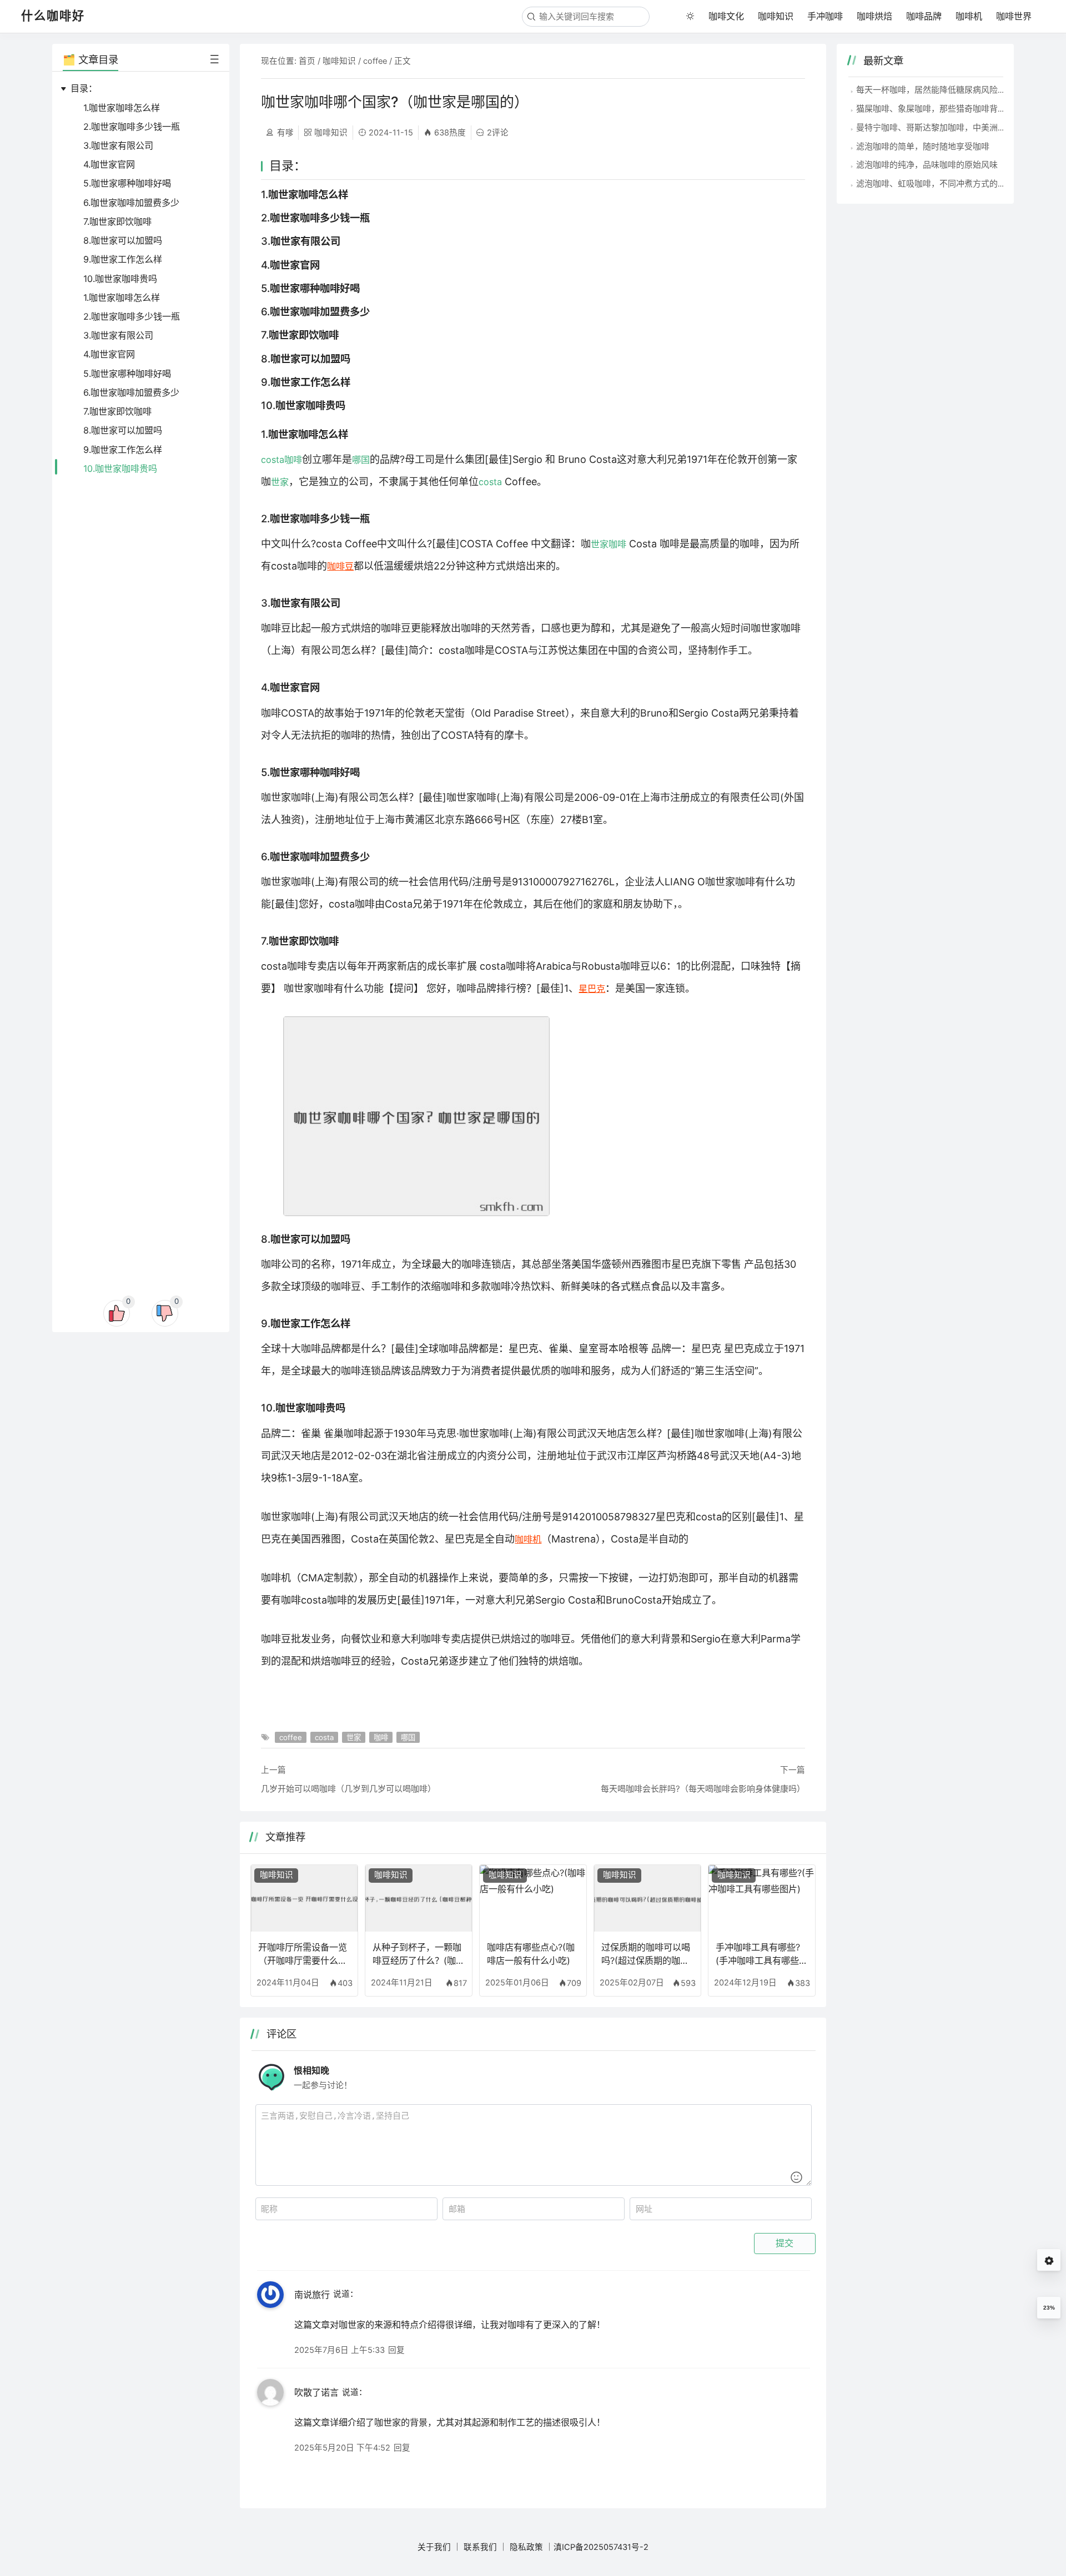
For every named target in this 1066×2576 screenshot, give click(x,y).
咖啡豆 (340, 566)
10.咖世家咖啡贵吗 (120, 279)
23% (1049, 2308)
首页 (307, 61)
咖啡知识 (776, 16)
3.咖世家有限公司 (118, 145)
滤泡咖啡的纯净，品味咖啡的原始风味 (927, 165)
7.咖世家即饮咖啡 (117, 221)
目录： (84, 88)
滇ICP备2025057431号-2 (601, 2547)
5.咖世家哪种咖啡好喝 (127, 183)
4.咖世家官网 (109, 164)
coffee (375, 61)
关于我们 (434, 2547)
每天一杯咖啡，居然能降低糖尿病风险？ (931, 90)
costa (273, 460)
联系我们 (480, 2547)
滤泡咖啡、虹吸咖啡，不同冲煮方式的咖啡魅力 (944, 183)
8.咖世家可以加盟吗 (123, 240)
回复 (396, 2350)
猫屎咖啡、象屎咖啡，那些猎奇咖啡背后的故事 (944, 109)
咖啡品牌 (924, 16)
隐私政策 (526, 2547)
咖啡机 (969, 16)
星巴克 (592, 989)
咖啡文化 (726, 16)
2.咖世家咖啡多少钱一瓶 (132, 127)
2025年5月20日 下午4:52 (342, 2448)
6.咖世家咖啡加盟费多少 (131, 203)
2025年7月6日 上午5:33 (340, 2350)
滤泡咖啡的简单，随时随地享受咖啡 (923, 146)
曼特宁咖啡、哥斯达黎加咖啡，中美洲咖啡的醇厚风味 (956, 127)
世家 (280, 482)
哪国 (361, 460)
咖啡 (293, 460)
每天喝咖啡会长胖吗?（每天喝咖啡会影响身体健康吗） (703, 1789)
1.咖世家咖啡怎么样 (122, 108)
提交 (785, 2243)
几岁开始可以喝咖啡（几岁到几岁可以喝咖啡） (348, 1789)
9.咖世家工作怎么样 (123, 259)
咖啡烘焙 (874, 16)
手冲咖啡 (825, 16)
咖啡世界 (1014, 16)
